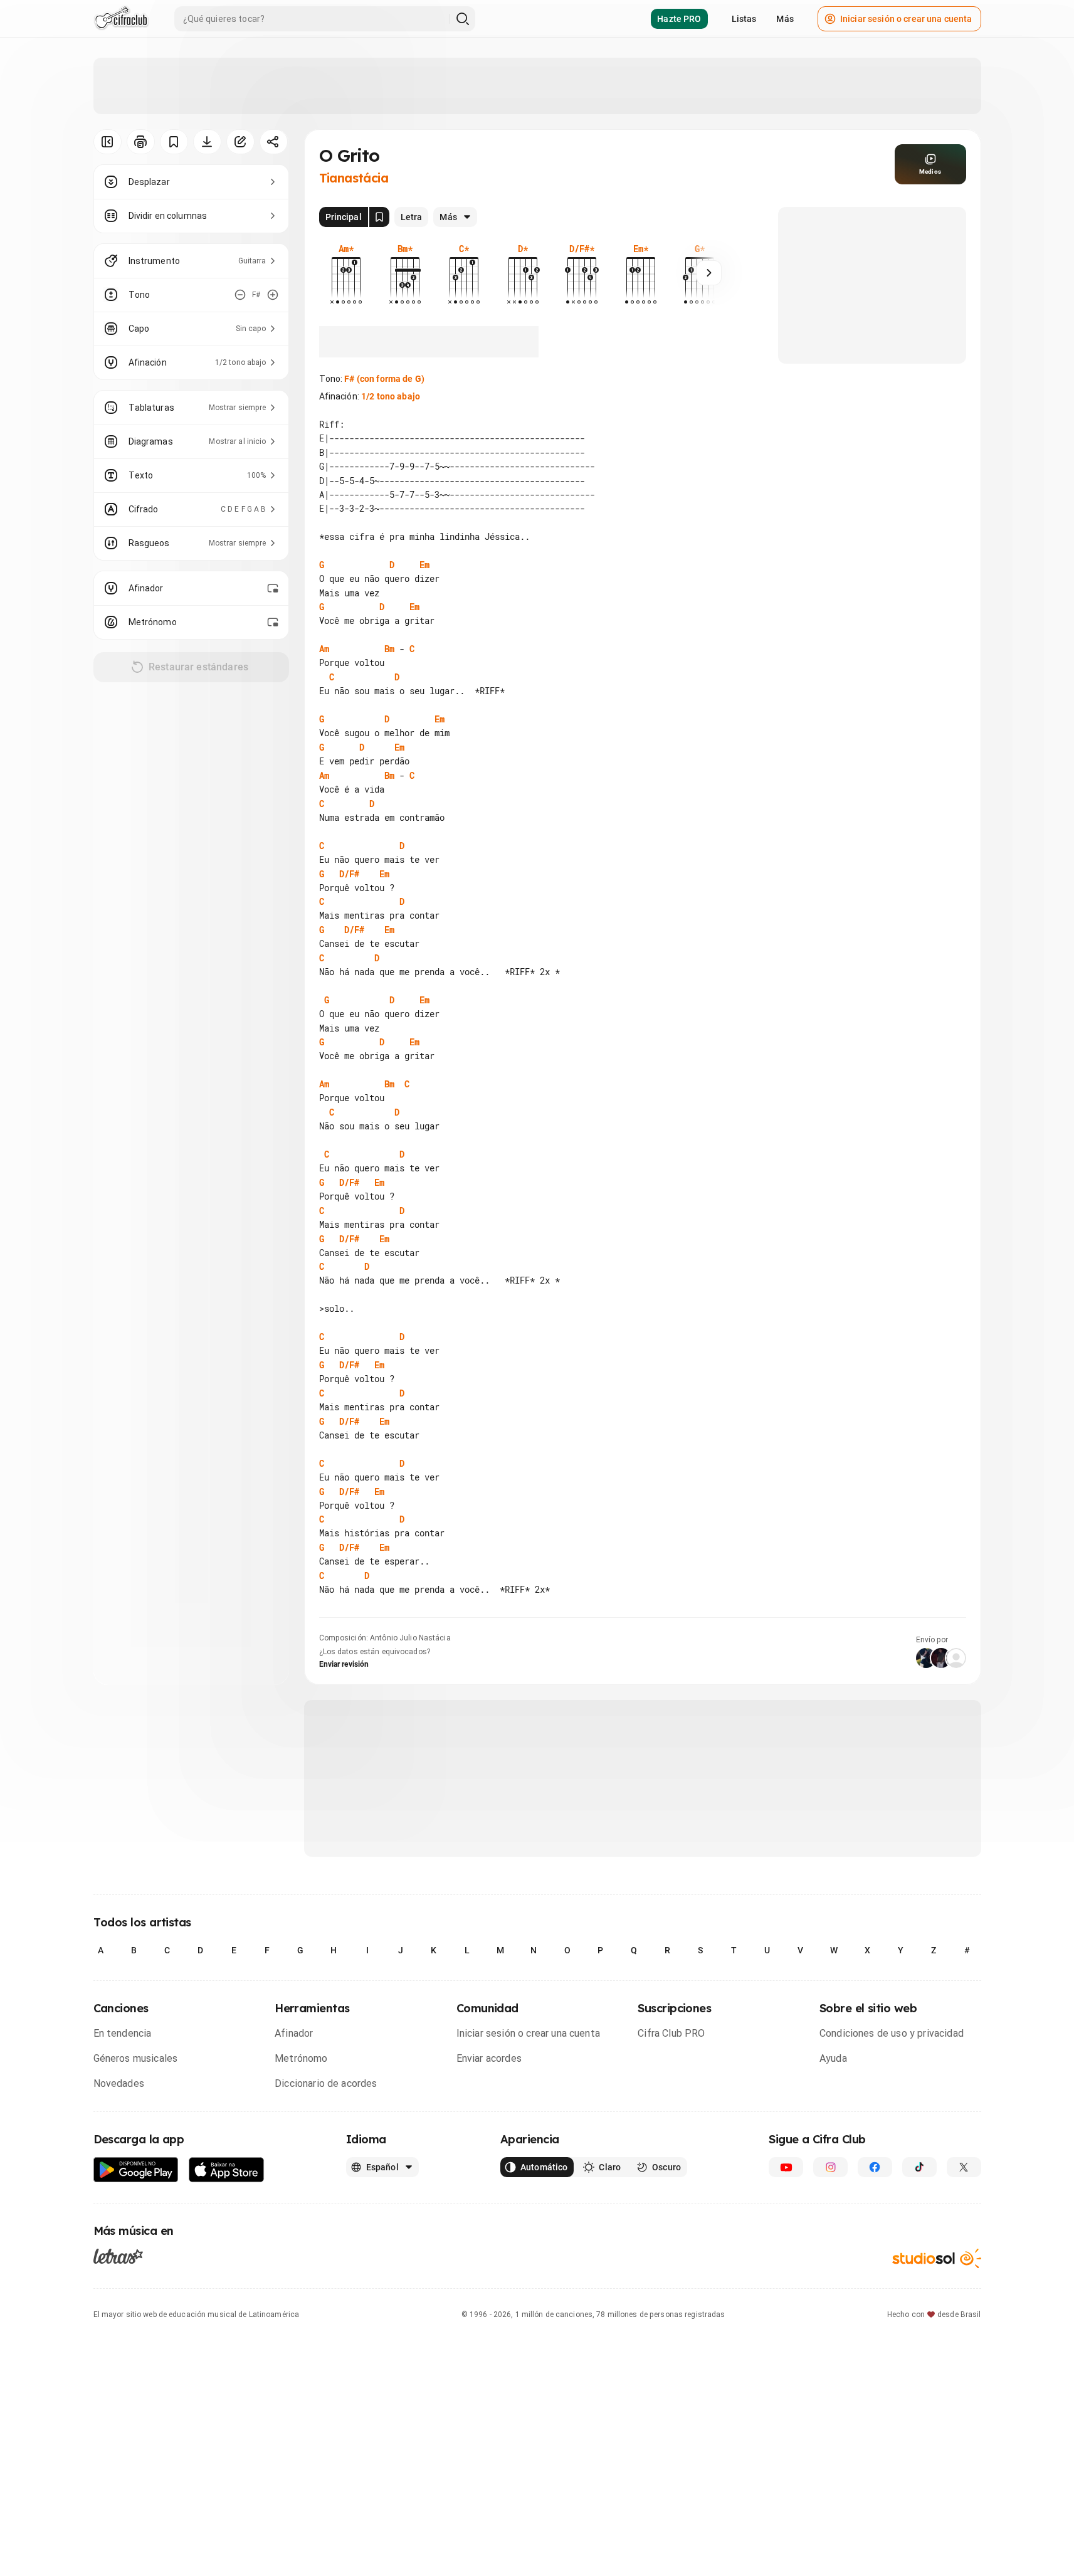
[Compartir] (274, 142)
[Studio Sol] (937, 2258)
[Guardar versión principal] (379, 217)
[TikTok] (919, 2167)
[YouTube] (786, 2167)
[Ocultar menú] (108, 142)
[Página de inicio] (121, 19)
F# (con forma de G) (384, 379)
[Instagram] (830, 2167)
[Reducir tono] (240, 295)
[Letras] (118, 2256)
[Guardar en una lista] (174, 142)
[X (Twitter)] (964, 2167)
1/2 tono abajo (391, 396)
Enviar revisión (344, 1664)
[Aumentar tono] (273, 295)
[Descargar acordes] (207, 142)
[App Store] (227, 2170)
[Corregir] (240, 142)
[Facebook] (875, 2167)
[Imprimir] (141, 142)
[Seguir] (709, 273)
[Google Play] (136, 2170)
